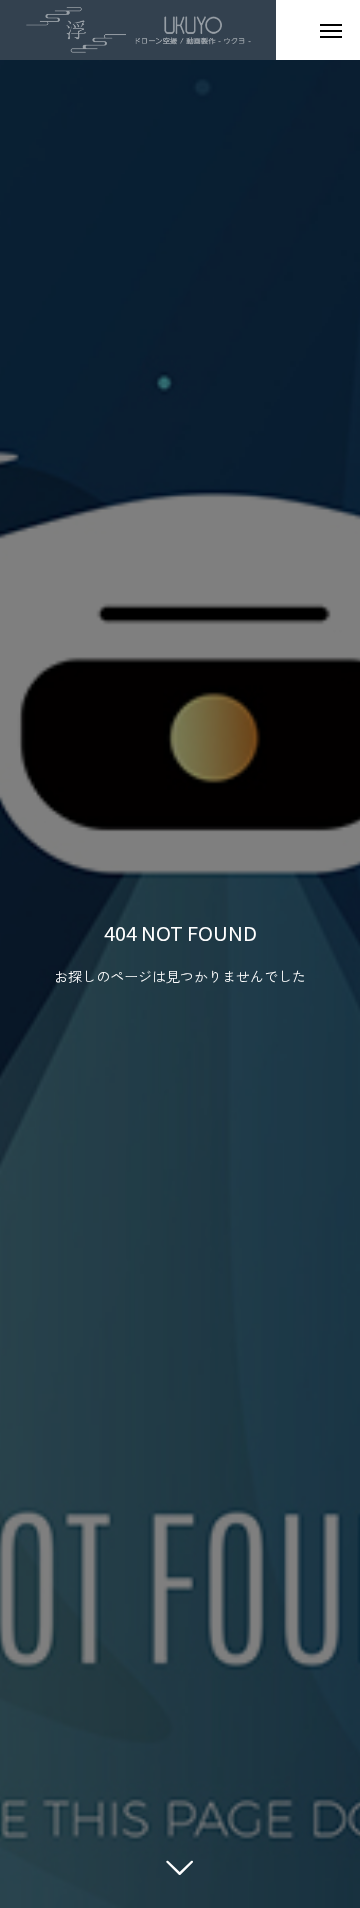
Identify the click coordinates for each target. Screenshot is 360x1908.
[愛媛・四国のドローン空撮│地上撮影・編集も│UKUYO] (138, 30)
